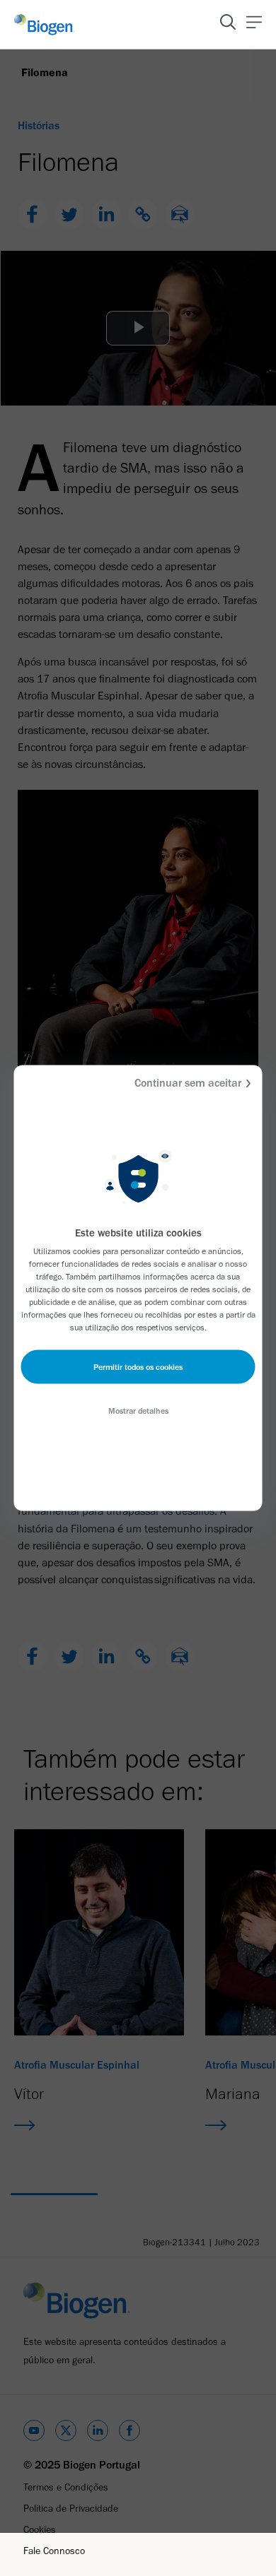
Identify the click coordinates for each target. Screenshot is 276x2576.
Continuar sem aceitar (188, 1083)
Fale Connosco (54, 2551)
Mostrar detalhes (138, 1411)
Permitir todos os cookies (138, 1367)
